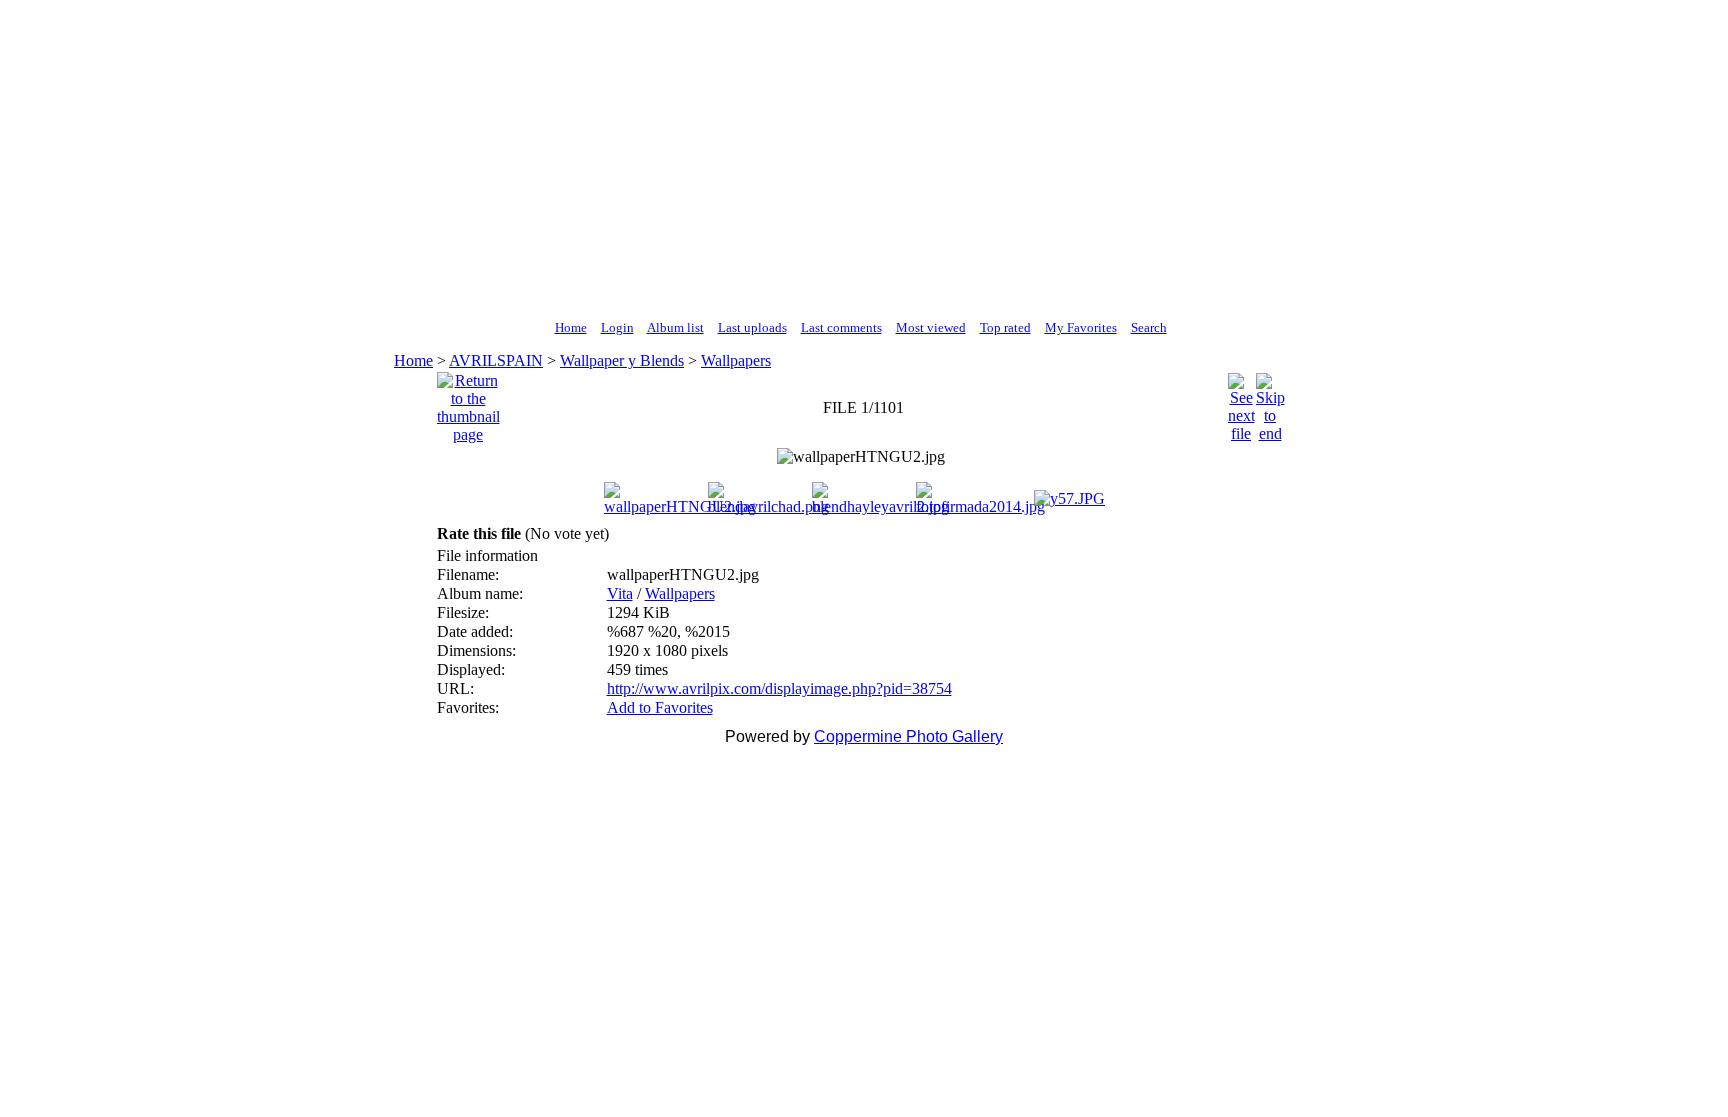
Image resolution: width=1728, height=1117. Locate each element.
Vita (620, 593)
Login (617, 327)
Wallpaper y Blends (622, 360)
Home (571, 327)
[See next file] (1241, 402)
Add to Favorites (660, 707)
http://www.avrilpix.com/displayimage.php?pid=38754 (779, 688)
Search (1149, 327)
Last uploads (752, 327)
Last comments (841, 327)
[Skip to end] (1270, 402)
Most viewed (931, 327)
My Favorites (1081, 327)
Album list (675, 327)
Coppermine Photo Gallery (908, 736)
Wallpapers (736, 360)
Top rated (1005, 327)
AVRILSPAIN (496, 360)
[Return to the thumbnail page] (468, 402)
